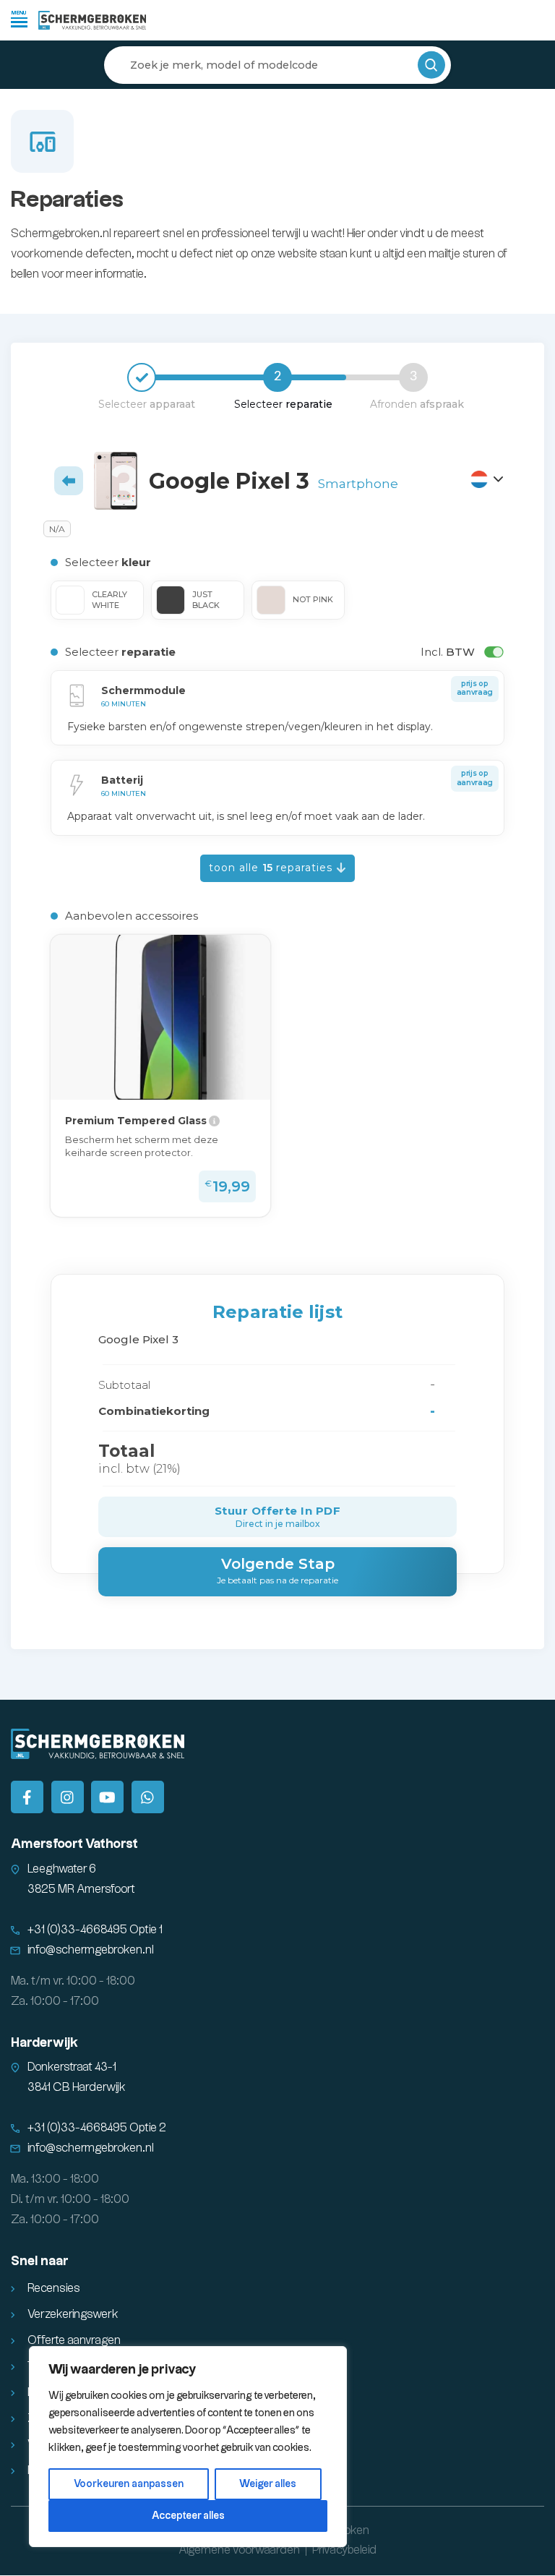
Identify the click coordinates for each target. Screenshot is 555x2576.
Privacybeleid (344, 2550)
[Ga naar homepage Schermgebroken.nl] (92, 20)
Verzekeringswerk (73, 2315)
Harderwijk (44, 2043)
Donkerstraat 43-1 (72, 2067)
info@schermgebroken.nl (91, 1950)
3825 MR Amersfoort (81, 1890)
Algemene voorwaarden (239, 2550)
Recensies (54, 2289)
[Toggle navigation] (19, 18)
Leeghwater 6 (62, 1869)
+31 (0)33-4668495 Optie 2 (97, 2128)
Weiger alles (268, 2484)
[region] (188, 2447)
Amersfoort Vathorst (74, 1844)
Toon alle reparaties (272, 868)
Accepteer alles (188, 2516)
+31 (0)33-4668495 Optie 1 (95, 1930)
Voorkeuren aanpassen (129, 2484)
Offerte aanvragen (74, 2341)
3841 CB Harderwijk (77, 2088)
